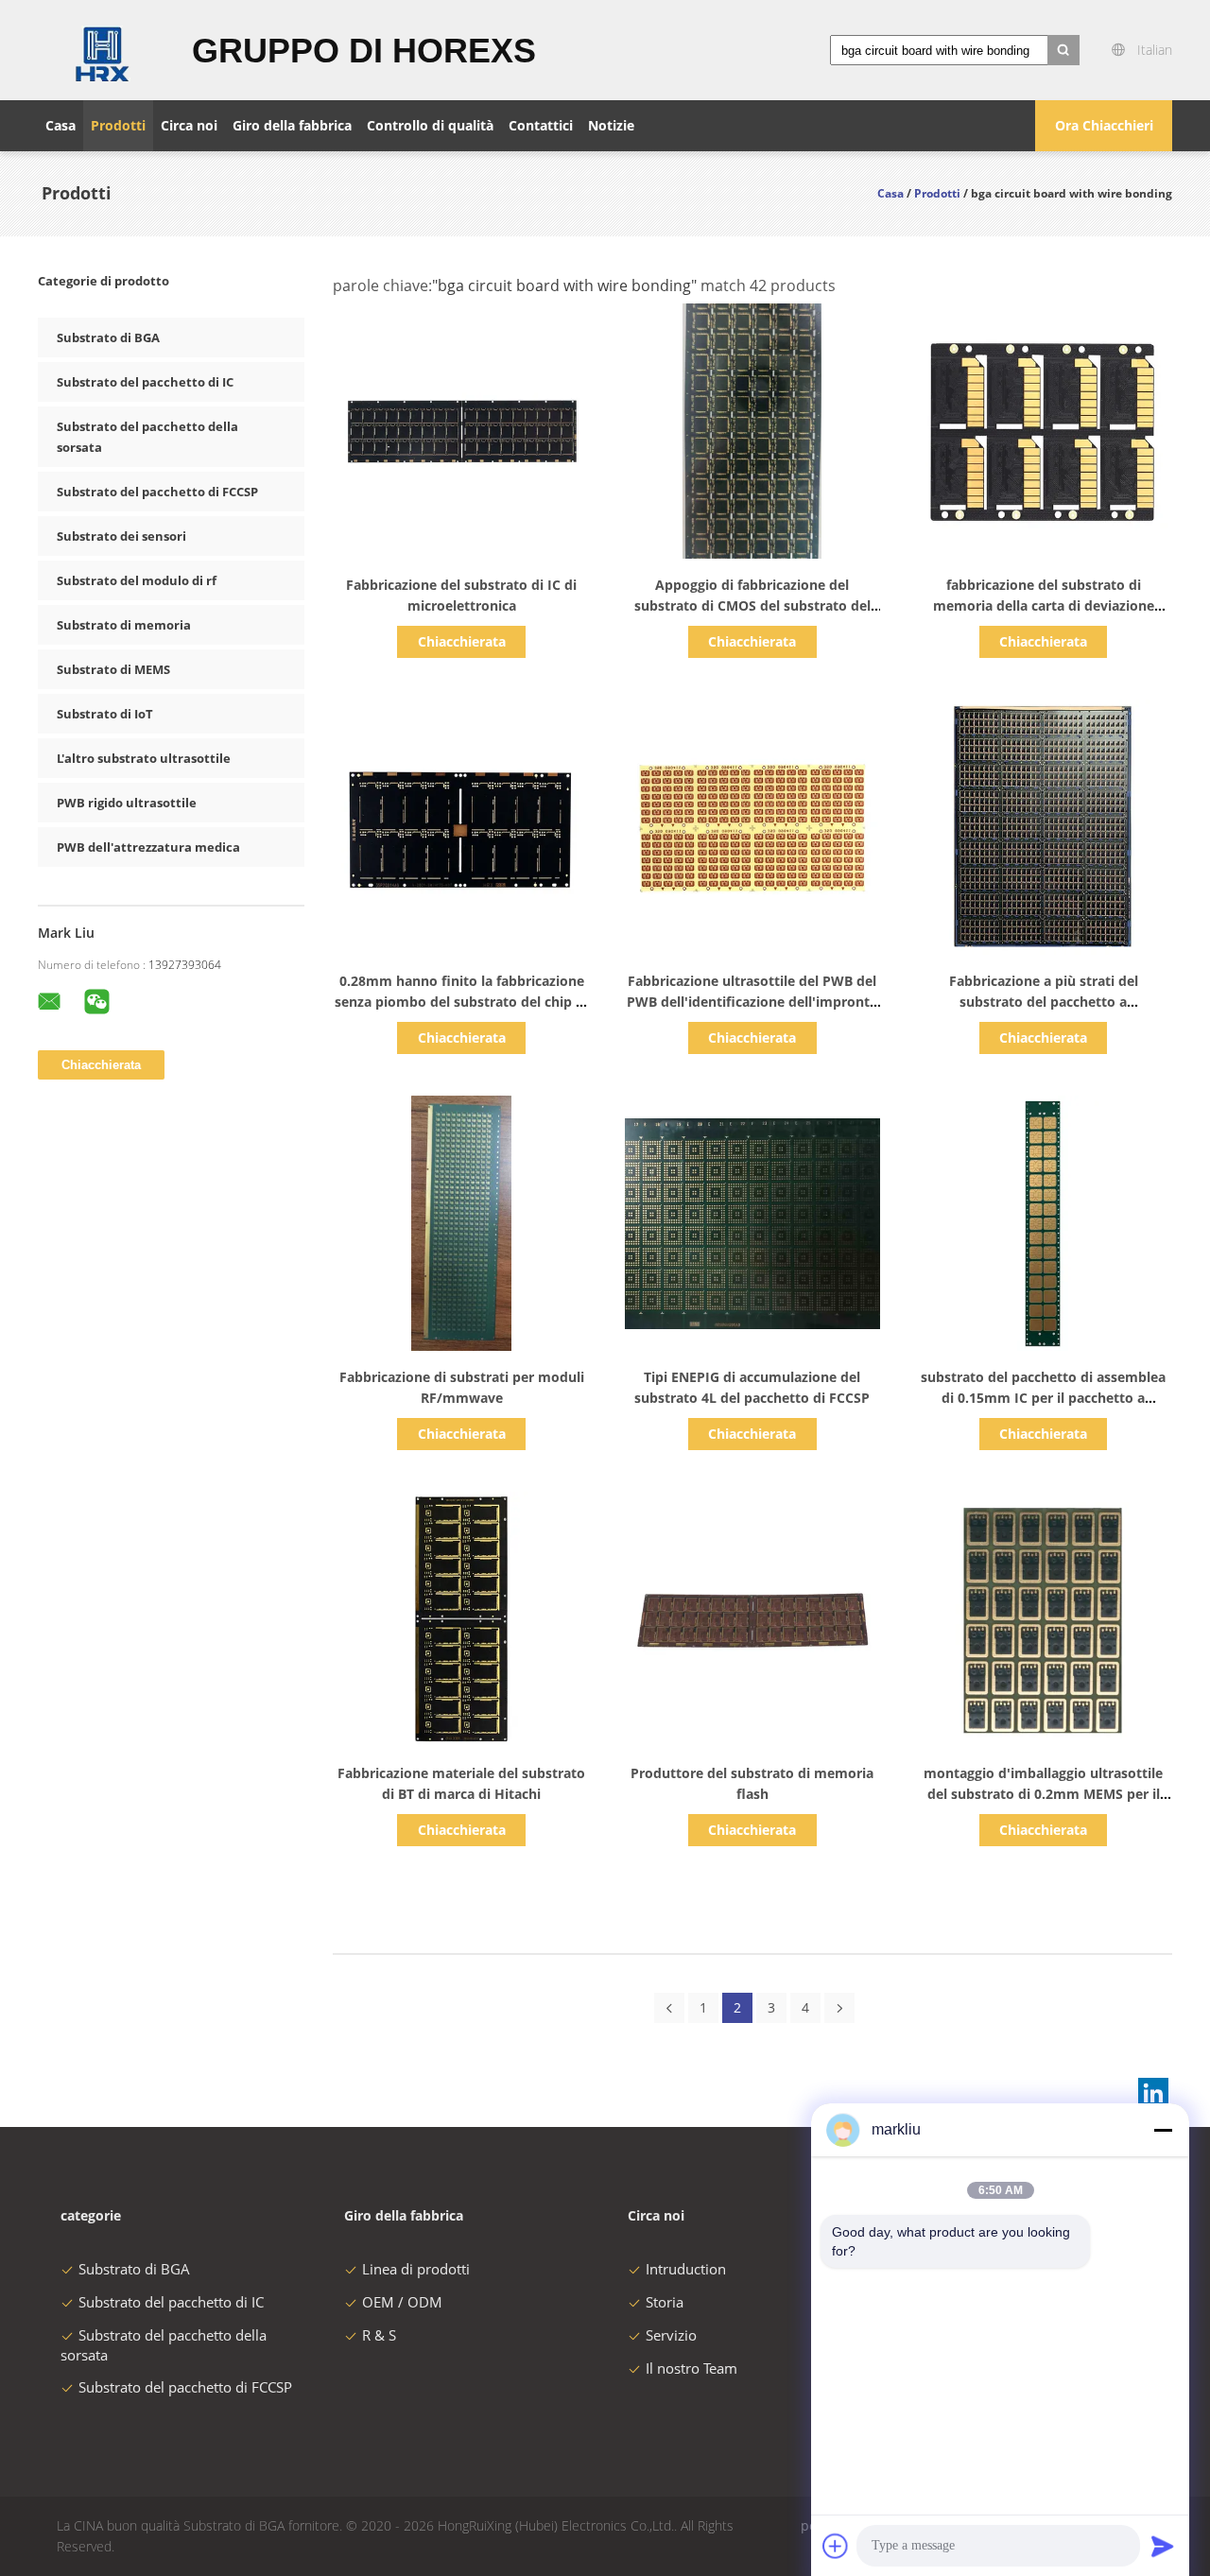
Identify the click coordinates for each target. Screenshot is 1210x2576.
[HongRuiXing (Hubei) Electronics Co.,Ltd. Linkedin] (1153, 2093)
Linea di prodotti (416, 2269)
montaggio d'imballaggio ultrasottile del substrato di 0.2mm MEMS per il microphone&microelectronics (1043, 1794)
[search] (1063, 50)
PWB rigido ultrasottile (127, 803)
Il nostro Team (691, 2368)
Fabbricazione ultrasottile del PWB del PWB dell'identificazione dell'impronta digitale (752, 1002)
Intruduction (686, 2269)
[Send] (1163, 2546)
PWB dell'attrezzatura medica (148, 847)
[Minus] (1163, 2130)
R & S (379, 2335)
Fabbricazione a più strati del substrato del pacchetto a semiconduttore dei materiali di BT (1044, 1002)
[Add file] (836, 2546)
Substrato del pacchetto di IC (145, 382)
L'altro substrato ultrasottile (144, 758)
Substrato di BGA (108, 337)
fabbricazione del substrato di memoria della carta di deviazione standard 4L (1044, 605)
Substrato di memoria (124, 625)
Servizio (671, 2335)
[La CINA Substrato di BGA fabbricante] (104, 50)
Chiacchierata (462, 641)
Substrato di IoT (105, 714)
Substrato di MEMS (113, 669)
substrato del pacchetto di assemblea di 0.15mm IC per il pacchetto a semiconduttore (1043, 1398)
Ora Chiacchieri (1104, 125)
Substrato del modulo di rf (137, 580)
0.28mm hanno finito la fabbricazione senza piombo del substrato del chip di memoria (461, 1002)
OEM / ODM (402, 2302)
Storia (665, 2302)
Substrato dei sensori (121, 536)
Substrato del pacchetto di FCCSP (157, 492)
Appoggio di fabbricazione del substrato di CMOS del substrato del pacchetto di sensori (752, 605)
